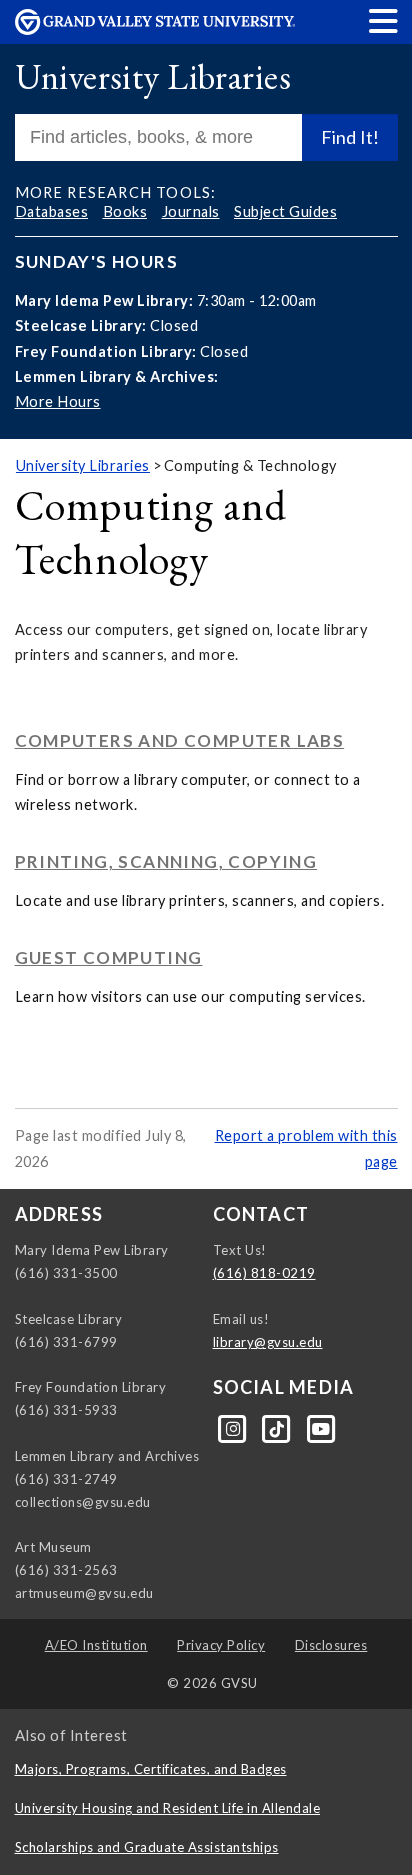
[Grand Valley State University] (155, 29)
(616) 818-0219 (264, 1273)
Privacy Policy (221, 1645)
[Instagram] (235, 1427)
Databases (52, 211)
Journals (191, 211)
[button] (384, 20)
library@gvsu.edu (268, 1342)
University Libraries (153, 76)
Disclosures (331, 1645)
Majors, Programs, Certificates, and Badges (151, 1769)
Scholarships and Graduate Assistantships (147, 1847)
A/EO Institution (96, 1645)
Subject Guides (285, 211)
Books (125, 211)
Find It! (350, 137)
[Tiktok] (279, 1427)
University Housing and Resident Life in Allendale (168, 1808)
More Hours (58, 401)
